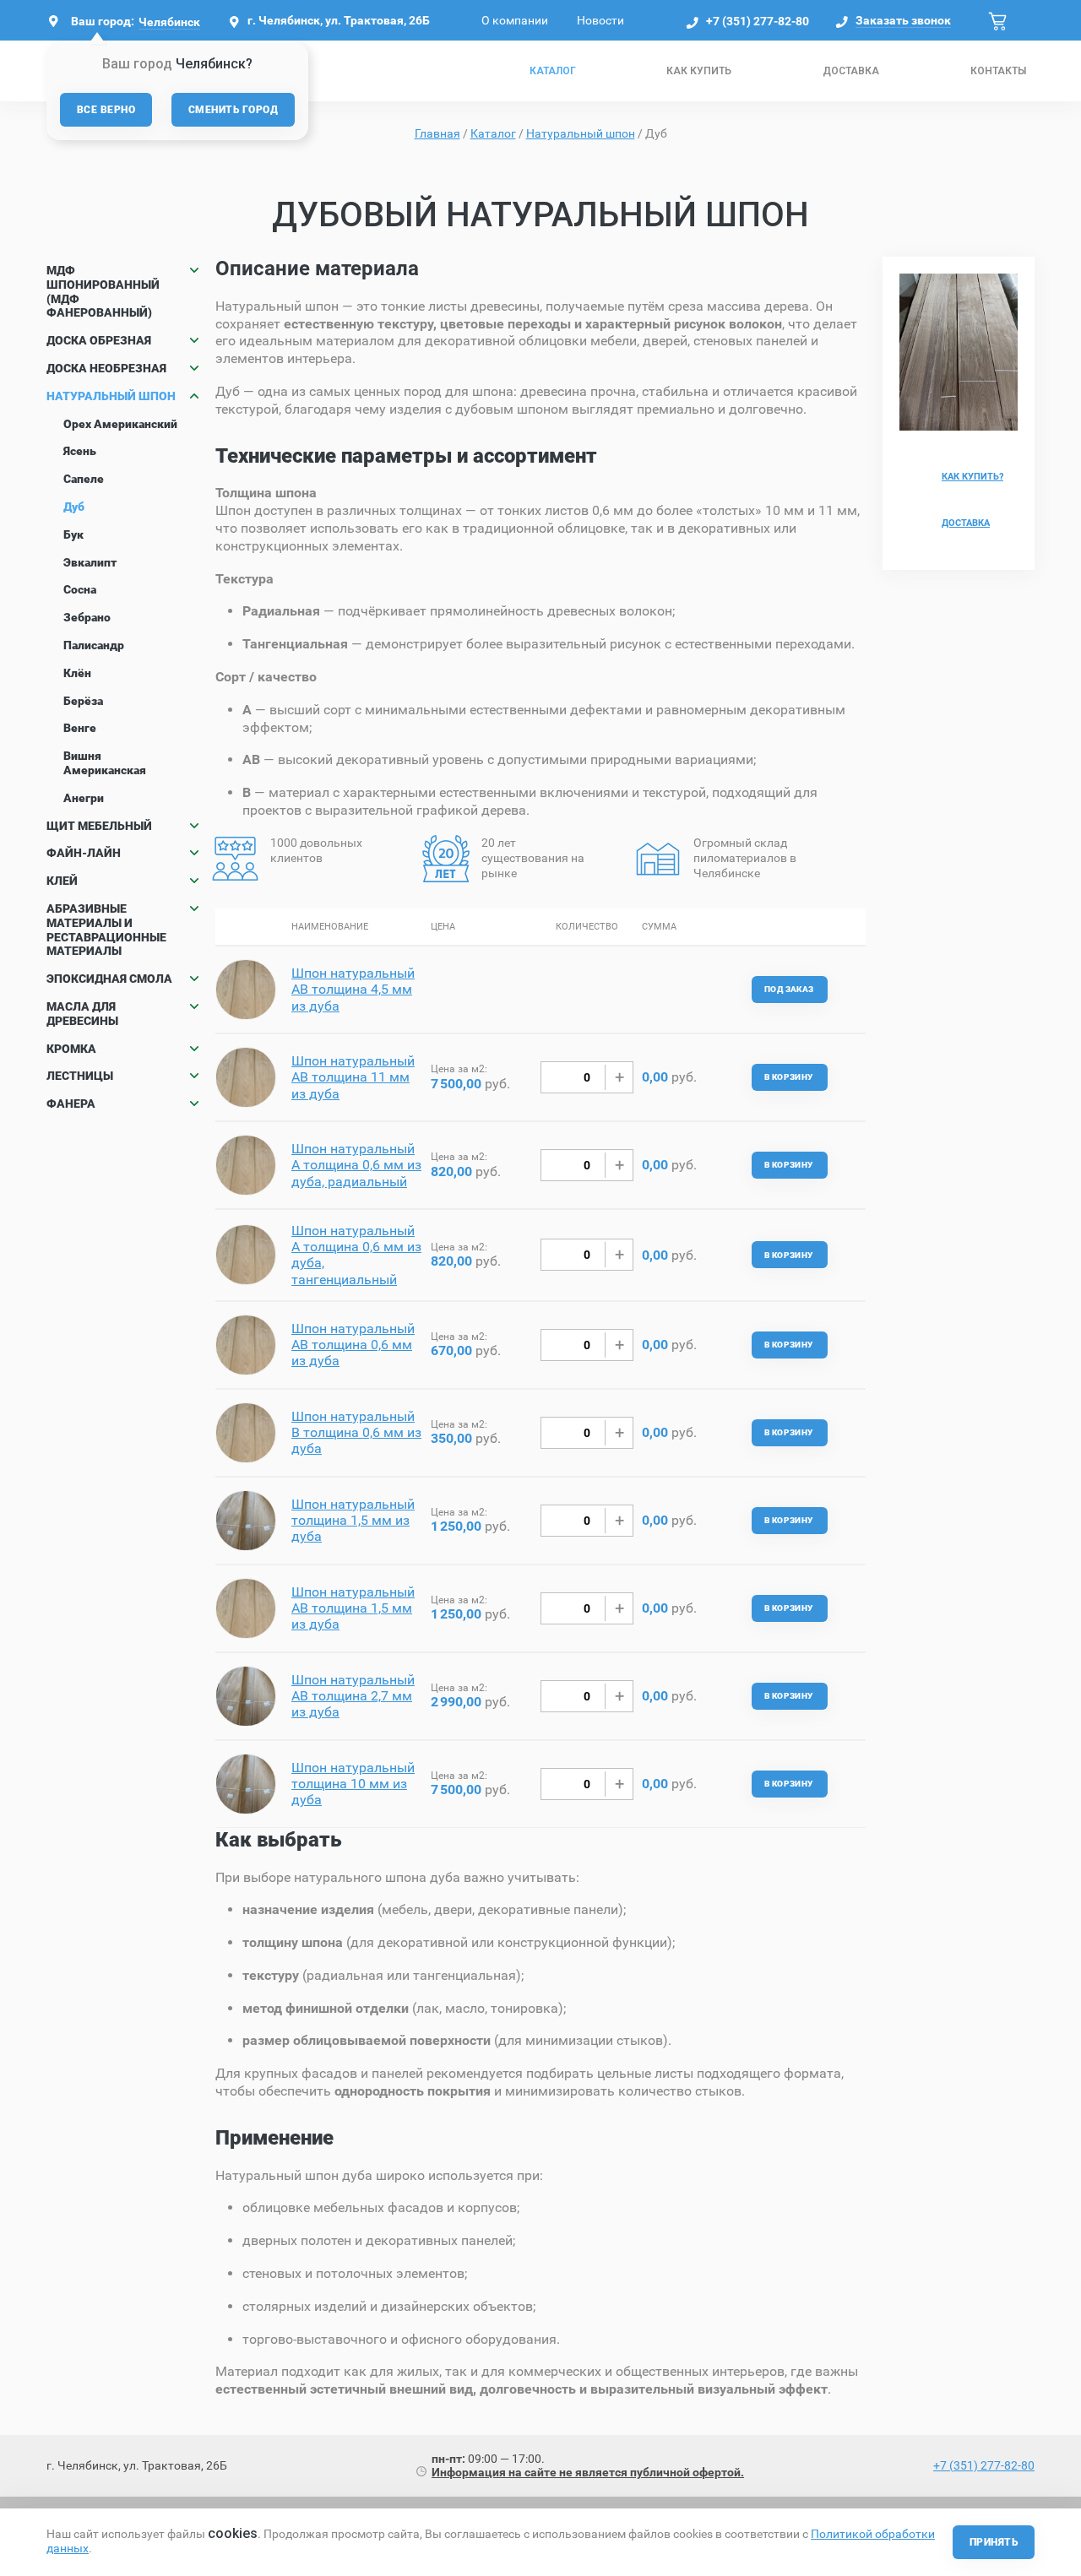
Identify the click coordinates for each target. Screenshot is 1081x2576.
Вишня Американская (105, 763)
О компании (515, 20)
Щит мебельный (99, 826)
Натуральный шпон (111, 396)
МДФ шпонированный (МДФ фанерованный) (103, 291)
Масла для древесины (82, 1014)
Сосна (80, 589)
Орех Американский (120, 424)
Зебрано (87, 617)
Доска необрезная (106, 368)
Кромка (71, 1049)
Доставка (851, 71)
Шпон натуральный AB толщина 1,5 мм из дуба (353, 1608)
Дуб (74, 507)
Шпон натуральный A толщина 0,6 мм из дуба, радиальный (356, 1165)
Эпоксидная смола (109, 979)
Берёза (83, 701)
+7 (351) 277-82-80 (758, 21)
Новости (600, 20)
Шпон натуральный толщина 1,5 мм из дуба (353, 1520)
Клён (77, 673)
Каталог (553, 71)
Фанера (71, 1104)
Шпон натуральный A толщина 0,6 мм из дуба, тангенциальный (356, 1255)
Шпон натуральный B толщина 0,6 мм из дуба (356, 1432)
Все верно (106, 110)
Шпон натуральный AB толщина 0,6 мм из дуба (353, 1345)
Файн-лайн (84, 853)
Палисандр (94, 645)
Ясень (80, 451)
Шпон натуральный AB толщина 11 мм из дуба (353, 1077)
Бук (73, 534)
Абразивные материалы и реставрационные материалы (106, 930)
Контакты (998, 71)
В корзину (789, 1077)
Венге (80, 728)
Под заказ (789, 989)
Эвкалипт (90, 562)
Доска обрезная (99, 340)
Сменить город (233, 110)
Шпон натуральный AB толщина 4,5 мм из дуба (353, 989)
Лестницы (80, 1076)
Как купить (699, 71)
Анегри (84, 798)
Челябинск (169, 22)
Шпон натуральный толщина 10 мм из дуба (353, 1784)
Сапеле (84, 479)
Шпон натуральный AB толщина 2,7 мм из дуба (353, 1696)
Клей (62, 881)
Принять (994, 2542)
